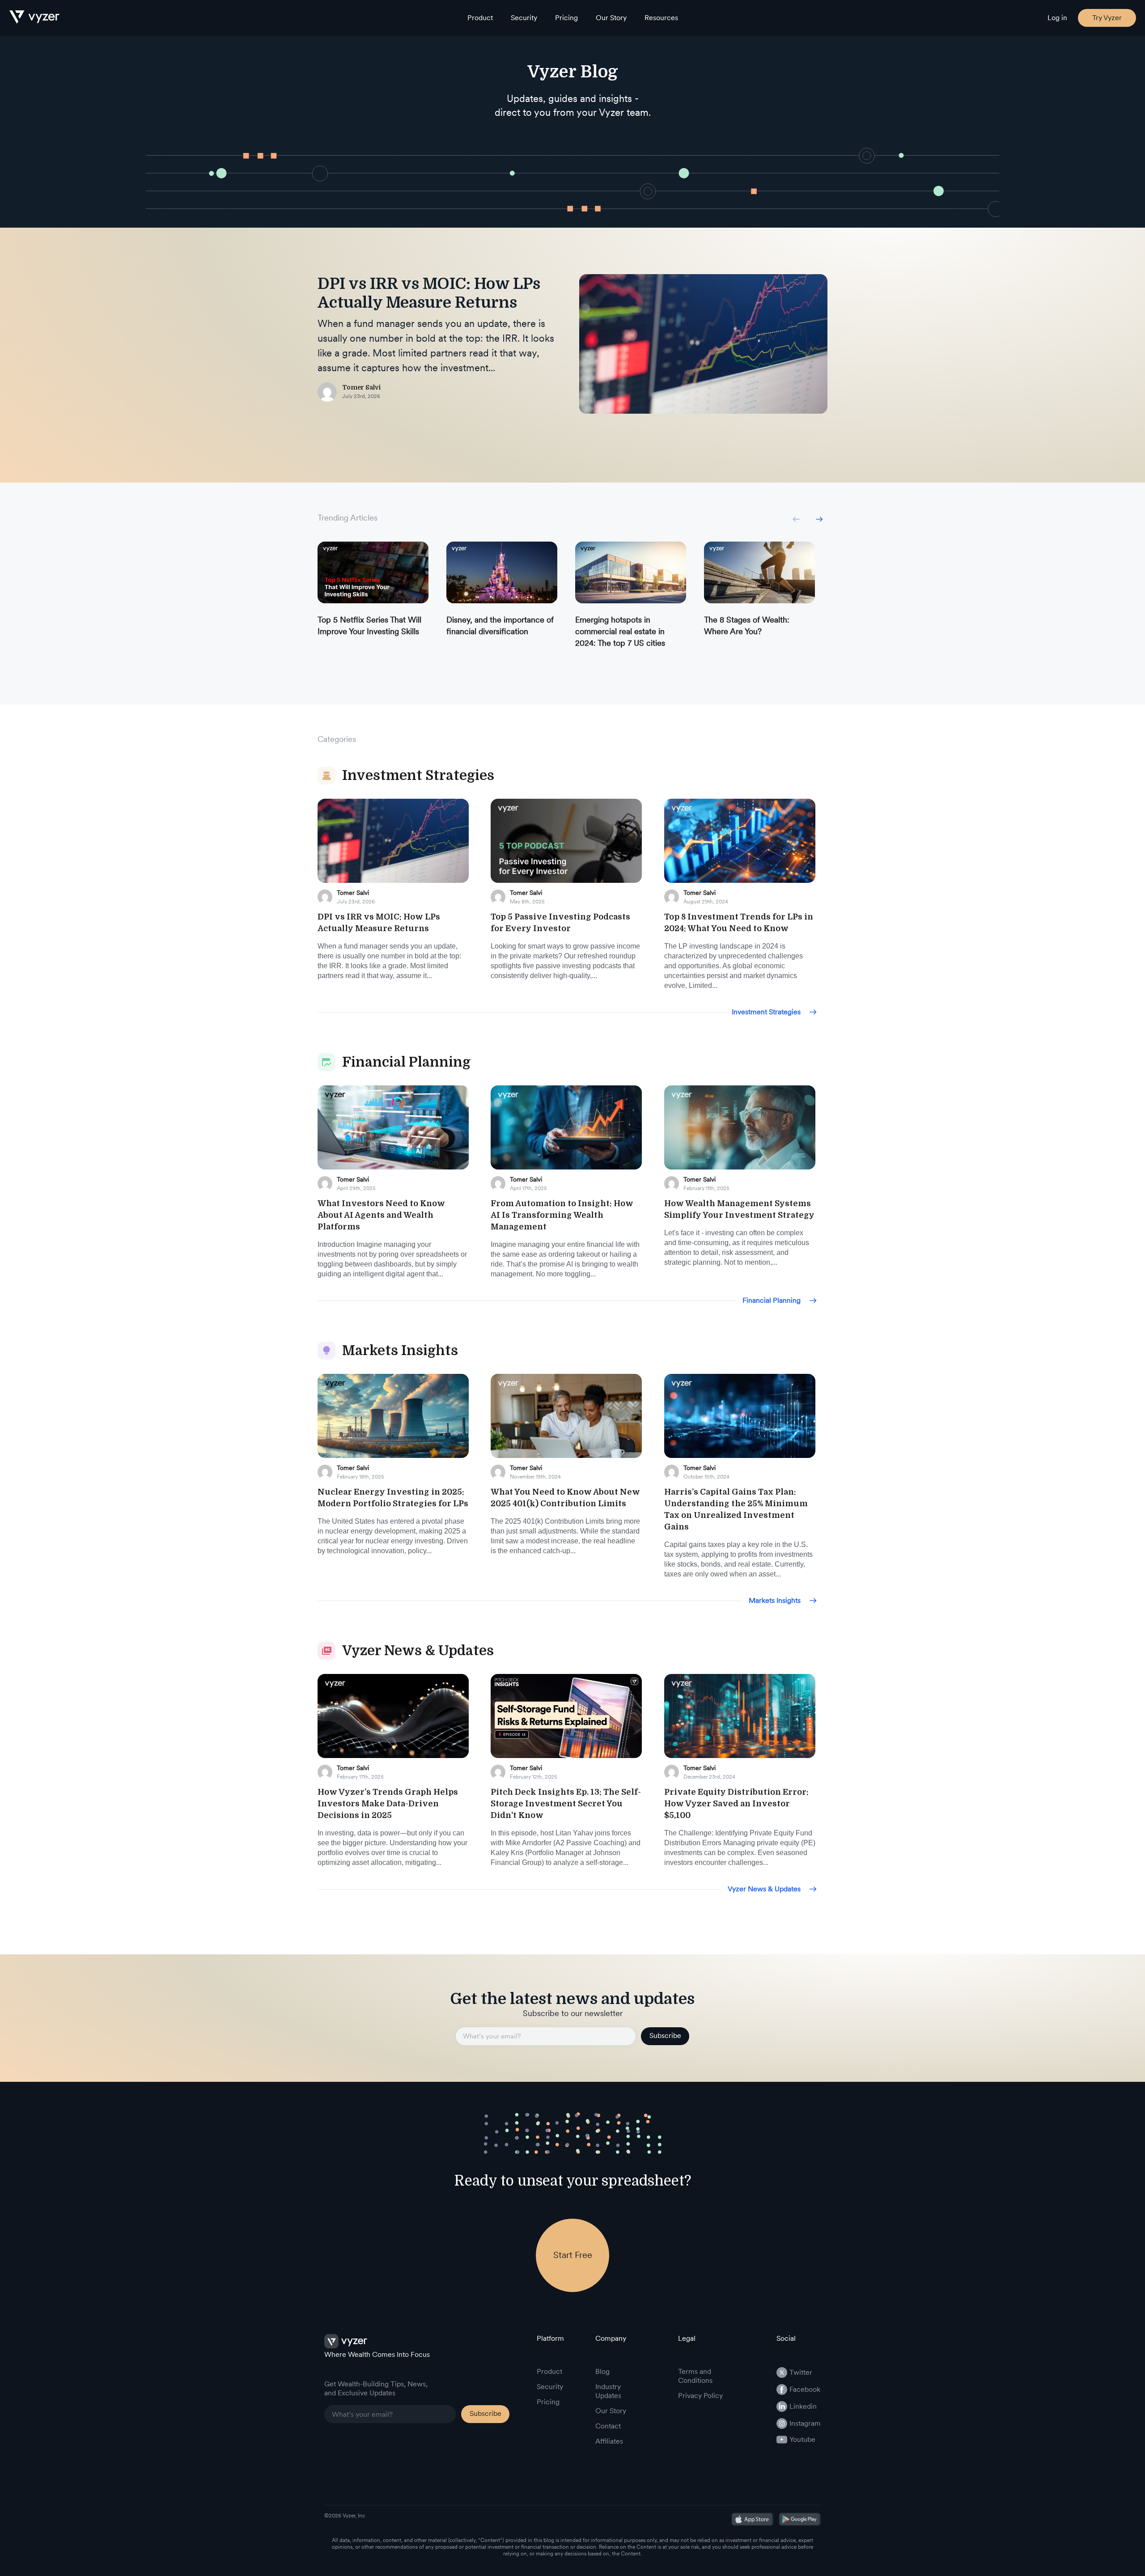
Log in (1057, 18)
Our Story (611, 18)
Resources (661, 18)
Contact (608, 2426)
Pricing (566, 18)
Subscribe (665, 2036)
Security (524, 18)
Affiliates (609, 2441)
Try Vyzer (1107, 18)
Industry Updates (608, 2391)
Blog (602, 2371)
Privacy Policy (700, 2396)
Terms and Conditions (695, 2376)
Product (480, 18)
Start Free (573, 2255)
